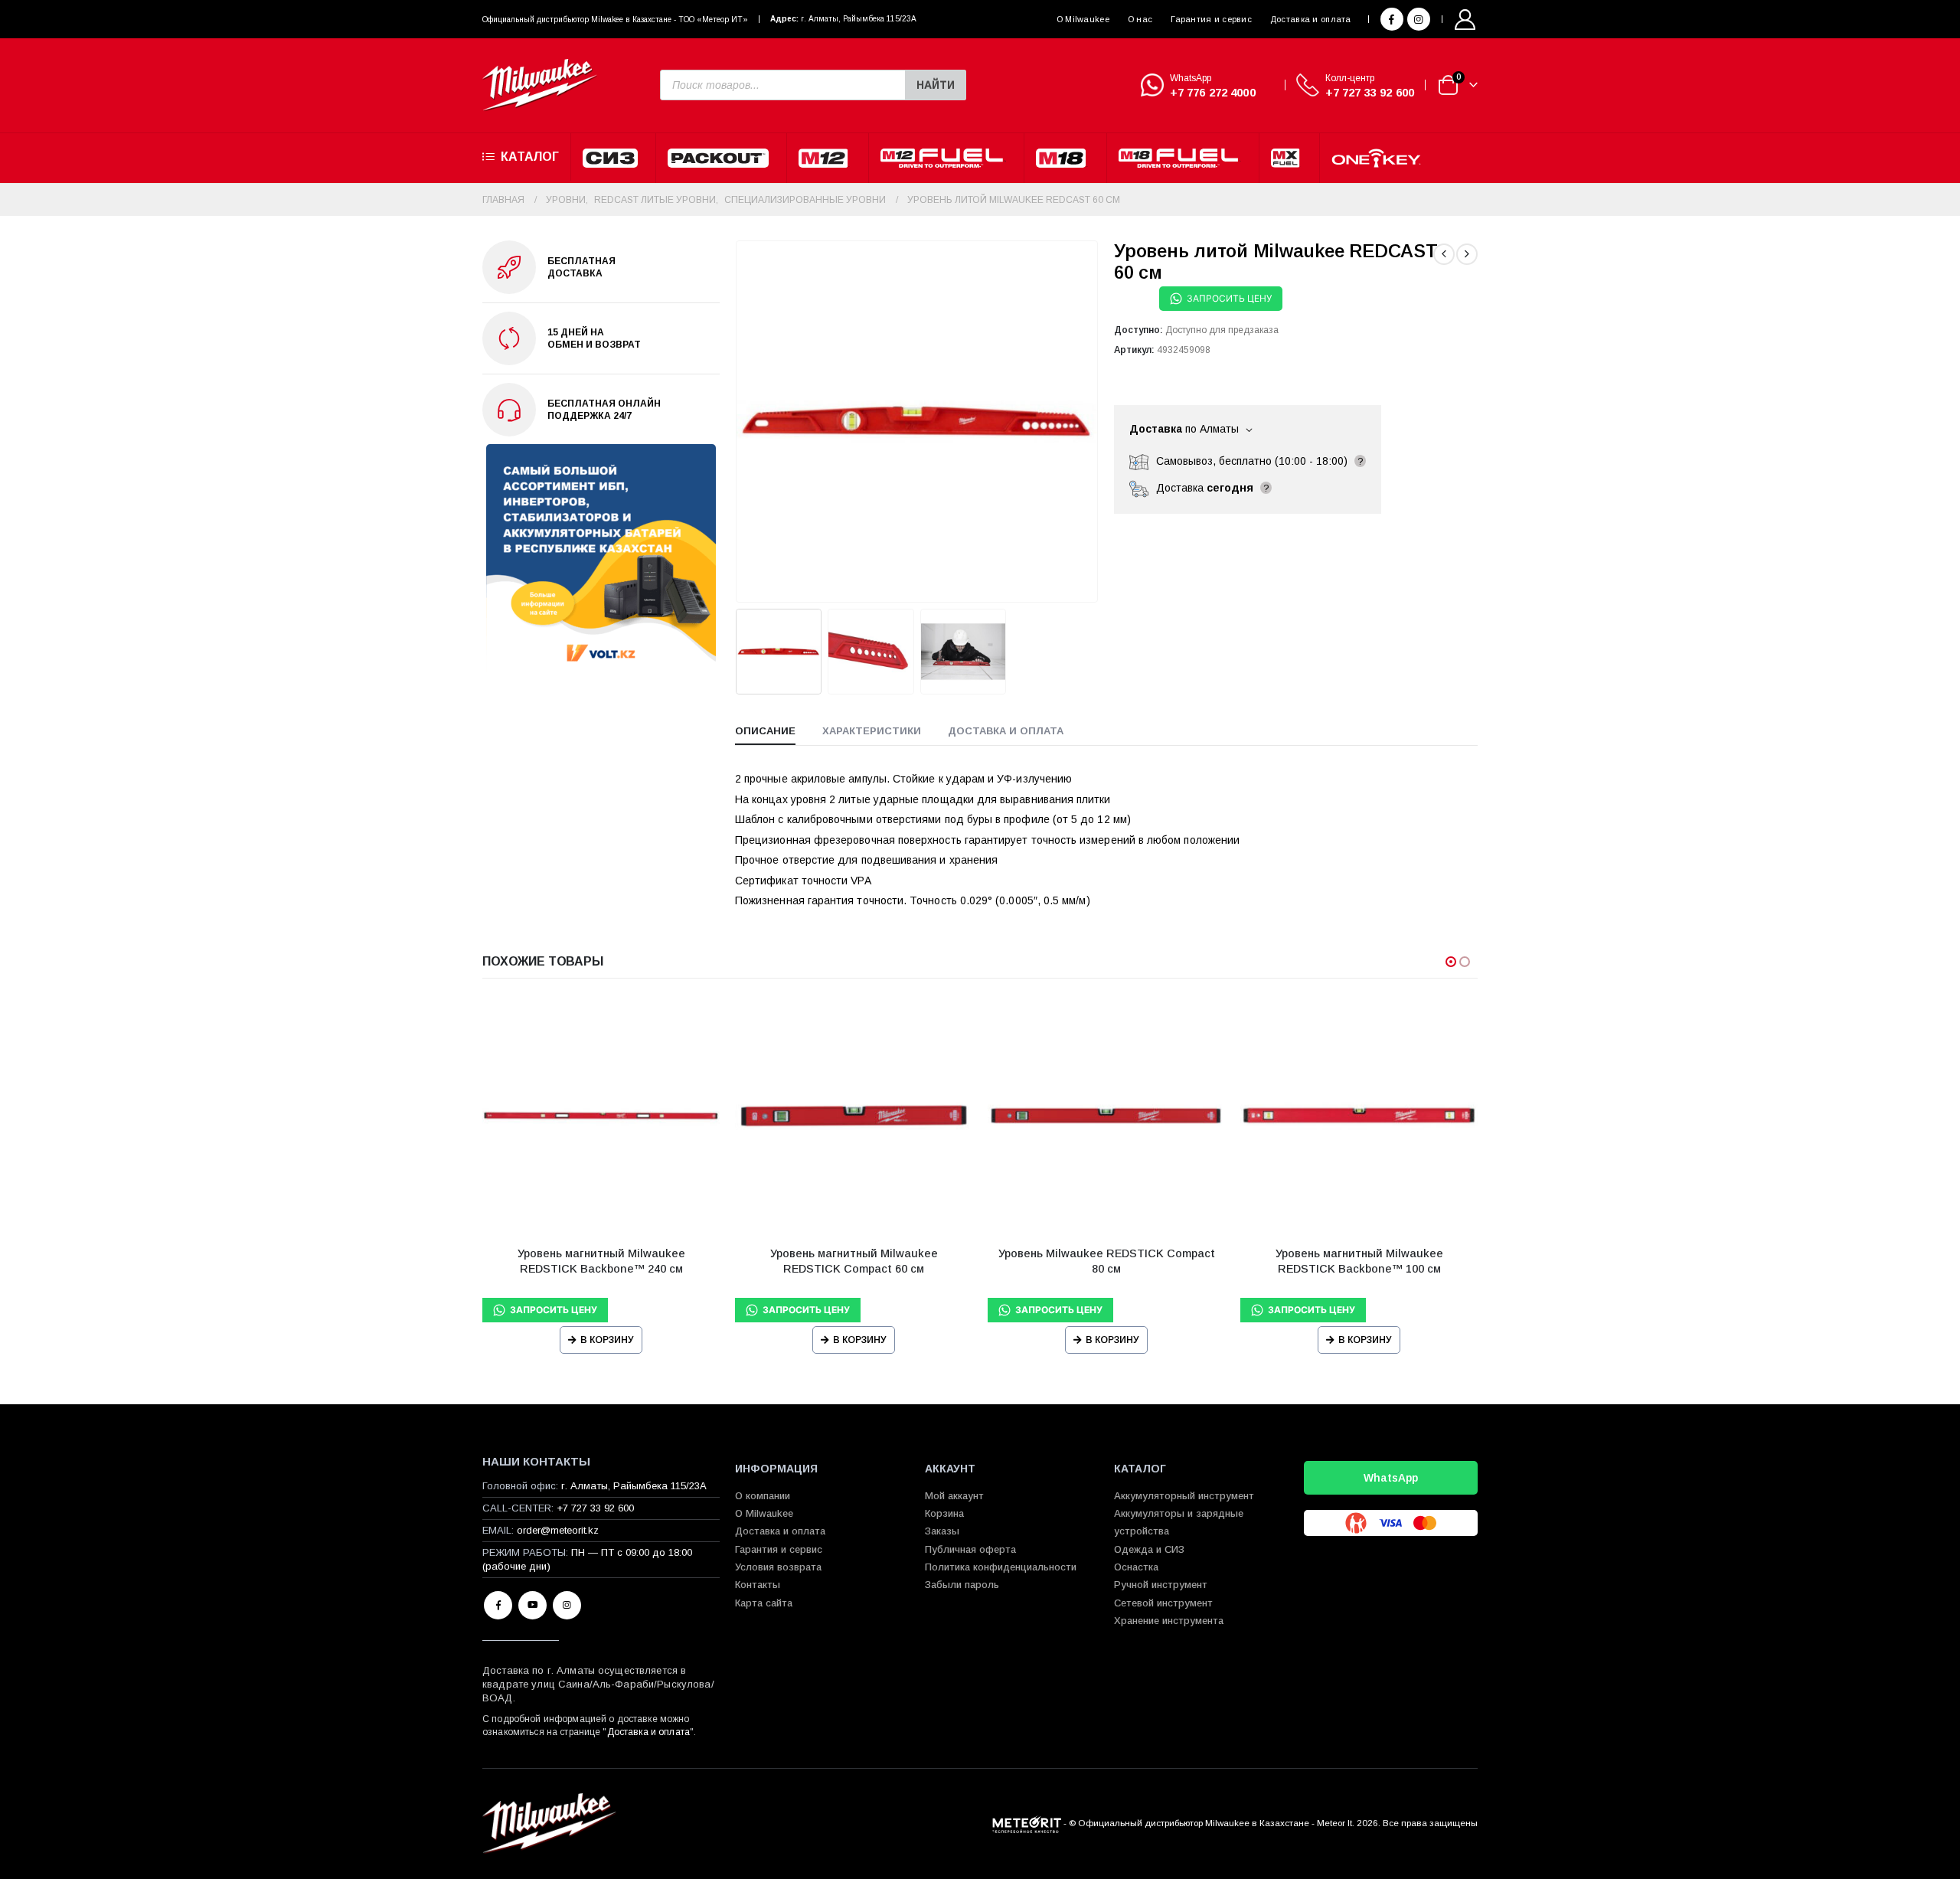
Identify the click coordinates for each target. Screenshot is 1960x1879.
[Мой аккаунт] (1465, 20)
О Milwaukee (1083, 19)
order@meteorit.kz (558, 1530)
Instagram (567, 1605)
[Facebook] (1392, 19)
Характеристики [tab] (872, 731)
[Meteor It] (1027, 1823)
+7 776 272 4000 (1213, 92)
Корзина (944, 1513)
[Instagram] (1419, 19)
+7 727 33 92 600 (1370, 92)
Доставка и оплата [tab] (1006, 731)
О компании (763, 1496)
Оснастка (1136, 1567)
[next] (1467, 254)
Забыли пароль (962, 1585)
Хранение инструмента (1169, 1621)
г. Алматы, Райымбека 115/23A (859, 19)
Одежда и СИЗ (1149, 1549)
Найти (936, 85)
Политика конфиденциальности (1001, 1567)
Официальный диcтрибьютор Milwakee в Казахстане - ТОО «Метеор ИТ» (615, 20)
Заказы (942, 1531)
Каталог (530, 157)
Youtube (532, 1605)
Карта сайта (764, 1603)
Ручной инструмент (1161, 1585)
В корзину (607, 1340)
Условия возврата (778, 1567)
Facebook (498, 1605)
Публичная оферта (970, 1549)
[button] (739, 421)
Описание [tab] (765, 731)
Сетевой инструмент (1163, 1603)
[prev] (1444, 254)
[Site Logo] (540, 85)
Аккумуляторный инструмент (1184, 1496)
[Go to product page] (601, 1116)
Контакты (758, 1585)
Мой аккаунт (954, 1496)
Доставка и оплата (1311, 19)
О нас (1140, 19)
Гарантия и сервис (1211, 19)
